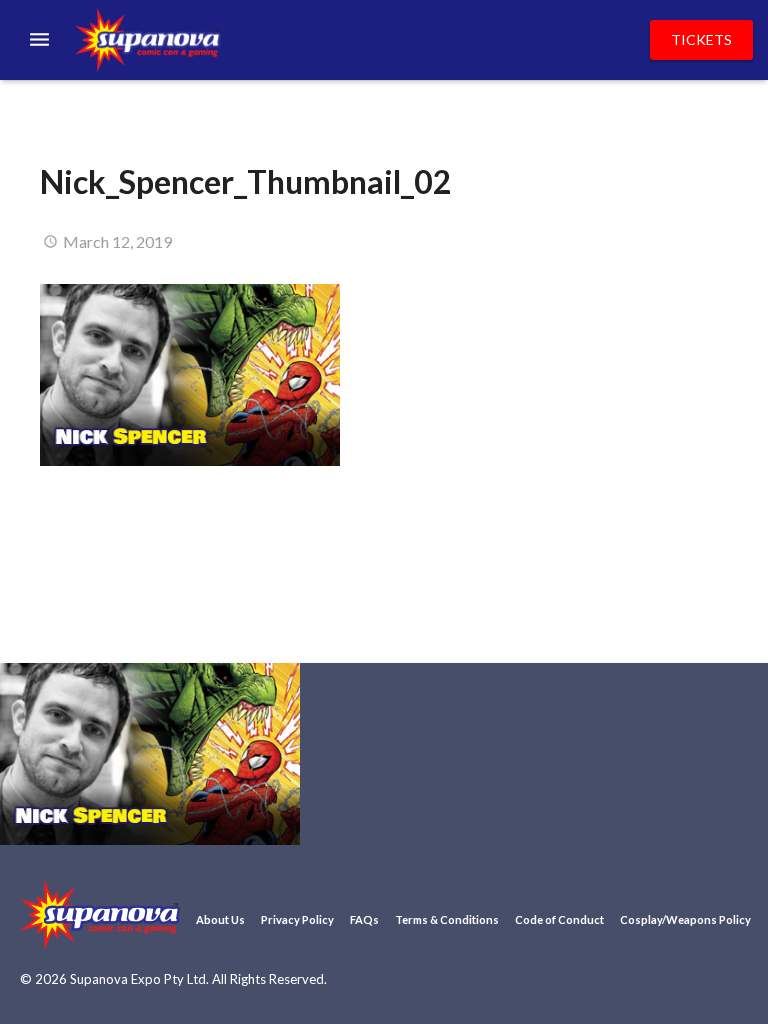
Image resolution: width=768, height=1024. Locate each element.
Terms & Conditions (447, 919)
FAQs (364, 919)
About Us (220, 919)
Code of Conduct (559, 919)
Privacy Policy (297, 919)
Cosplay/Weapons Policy (685, 919)
